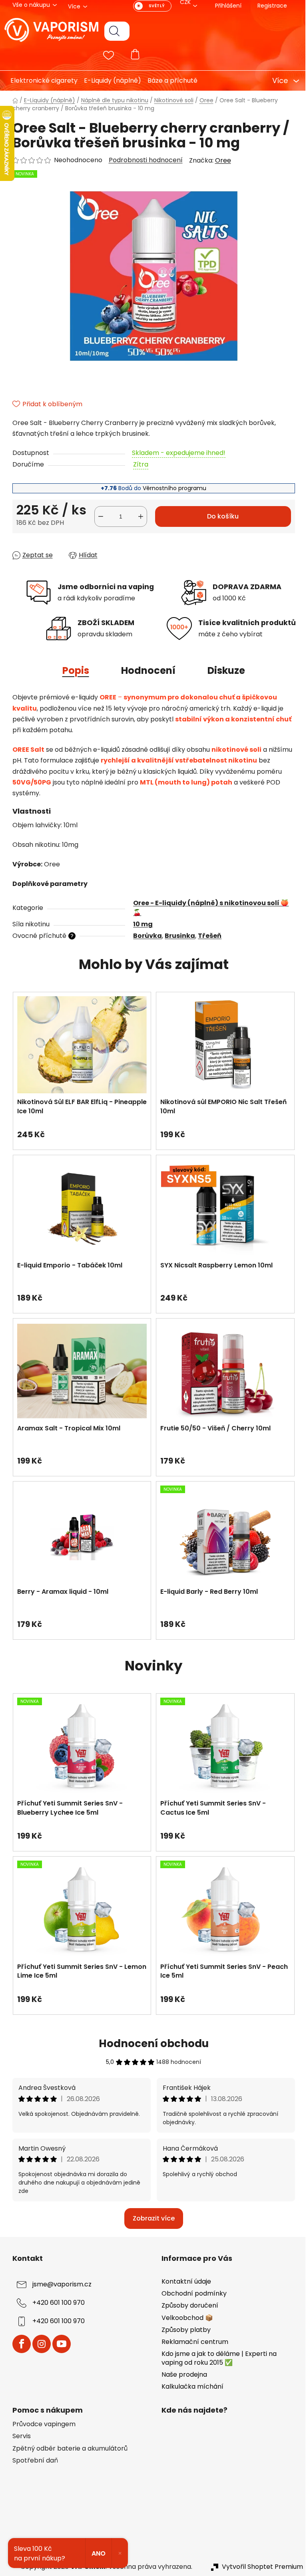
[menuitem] (38, 81)
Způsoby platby (183, 2330)
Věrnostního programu (172, 488)
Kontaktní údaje (183, 2281)
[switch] (149, 6)
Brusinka (177, 936)
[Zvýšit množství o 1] (138, 516)
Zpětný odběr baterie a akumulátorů (67, 2449)
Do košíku (220, 516)
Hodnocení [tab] (145, 670)
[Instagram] (38, 2344)
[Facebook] (18, 2344)
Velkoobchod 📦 (184, 2318)
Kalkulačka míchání (190, 2386)
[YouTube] (58, 2344)
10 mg (140, 924)
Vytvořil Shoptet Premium (259, 2567)
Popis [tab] (73, 670)
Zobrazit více (151, 2218)
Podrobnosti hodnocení (143, 160)
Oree (220, 160)
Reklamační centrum (192, 2342)
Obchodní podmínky (191, 2293)
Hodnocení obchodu (151, 2044)
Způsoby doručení (187, 2305)
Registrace (269, 6)
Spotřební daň (32, 2461)
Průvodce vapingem (41, 2424)
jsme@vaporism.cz (59, 2285)
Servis (18, 2436)
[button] (79, 1130)
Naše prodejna (181, 2374)
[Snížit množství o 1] (98, 516)
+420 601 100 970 (55, 2303)
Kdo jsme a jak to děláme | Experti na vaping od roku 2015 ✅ (216, 2358)
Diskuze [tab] (223, 670)
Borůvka (145, 936)
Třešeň (207, 936)
